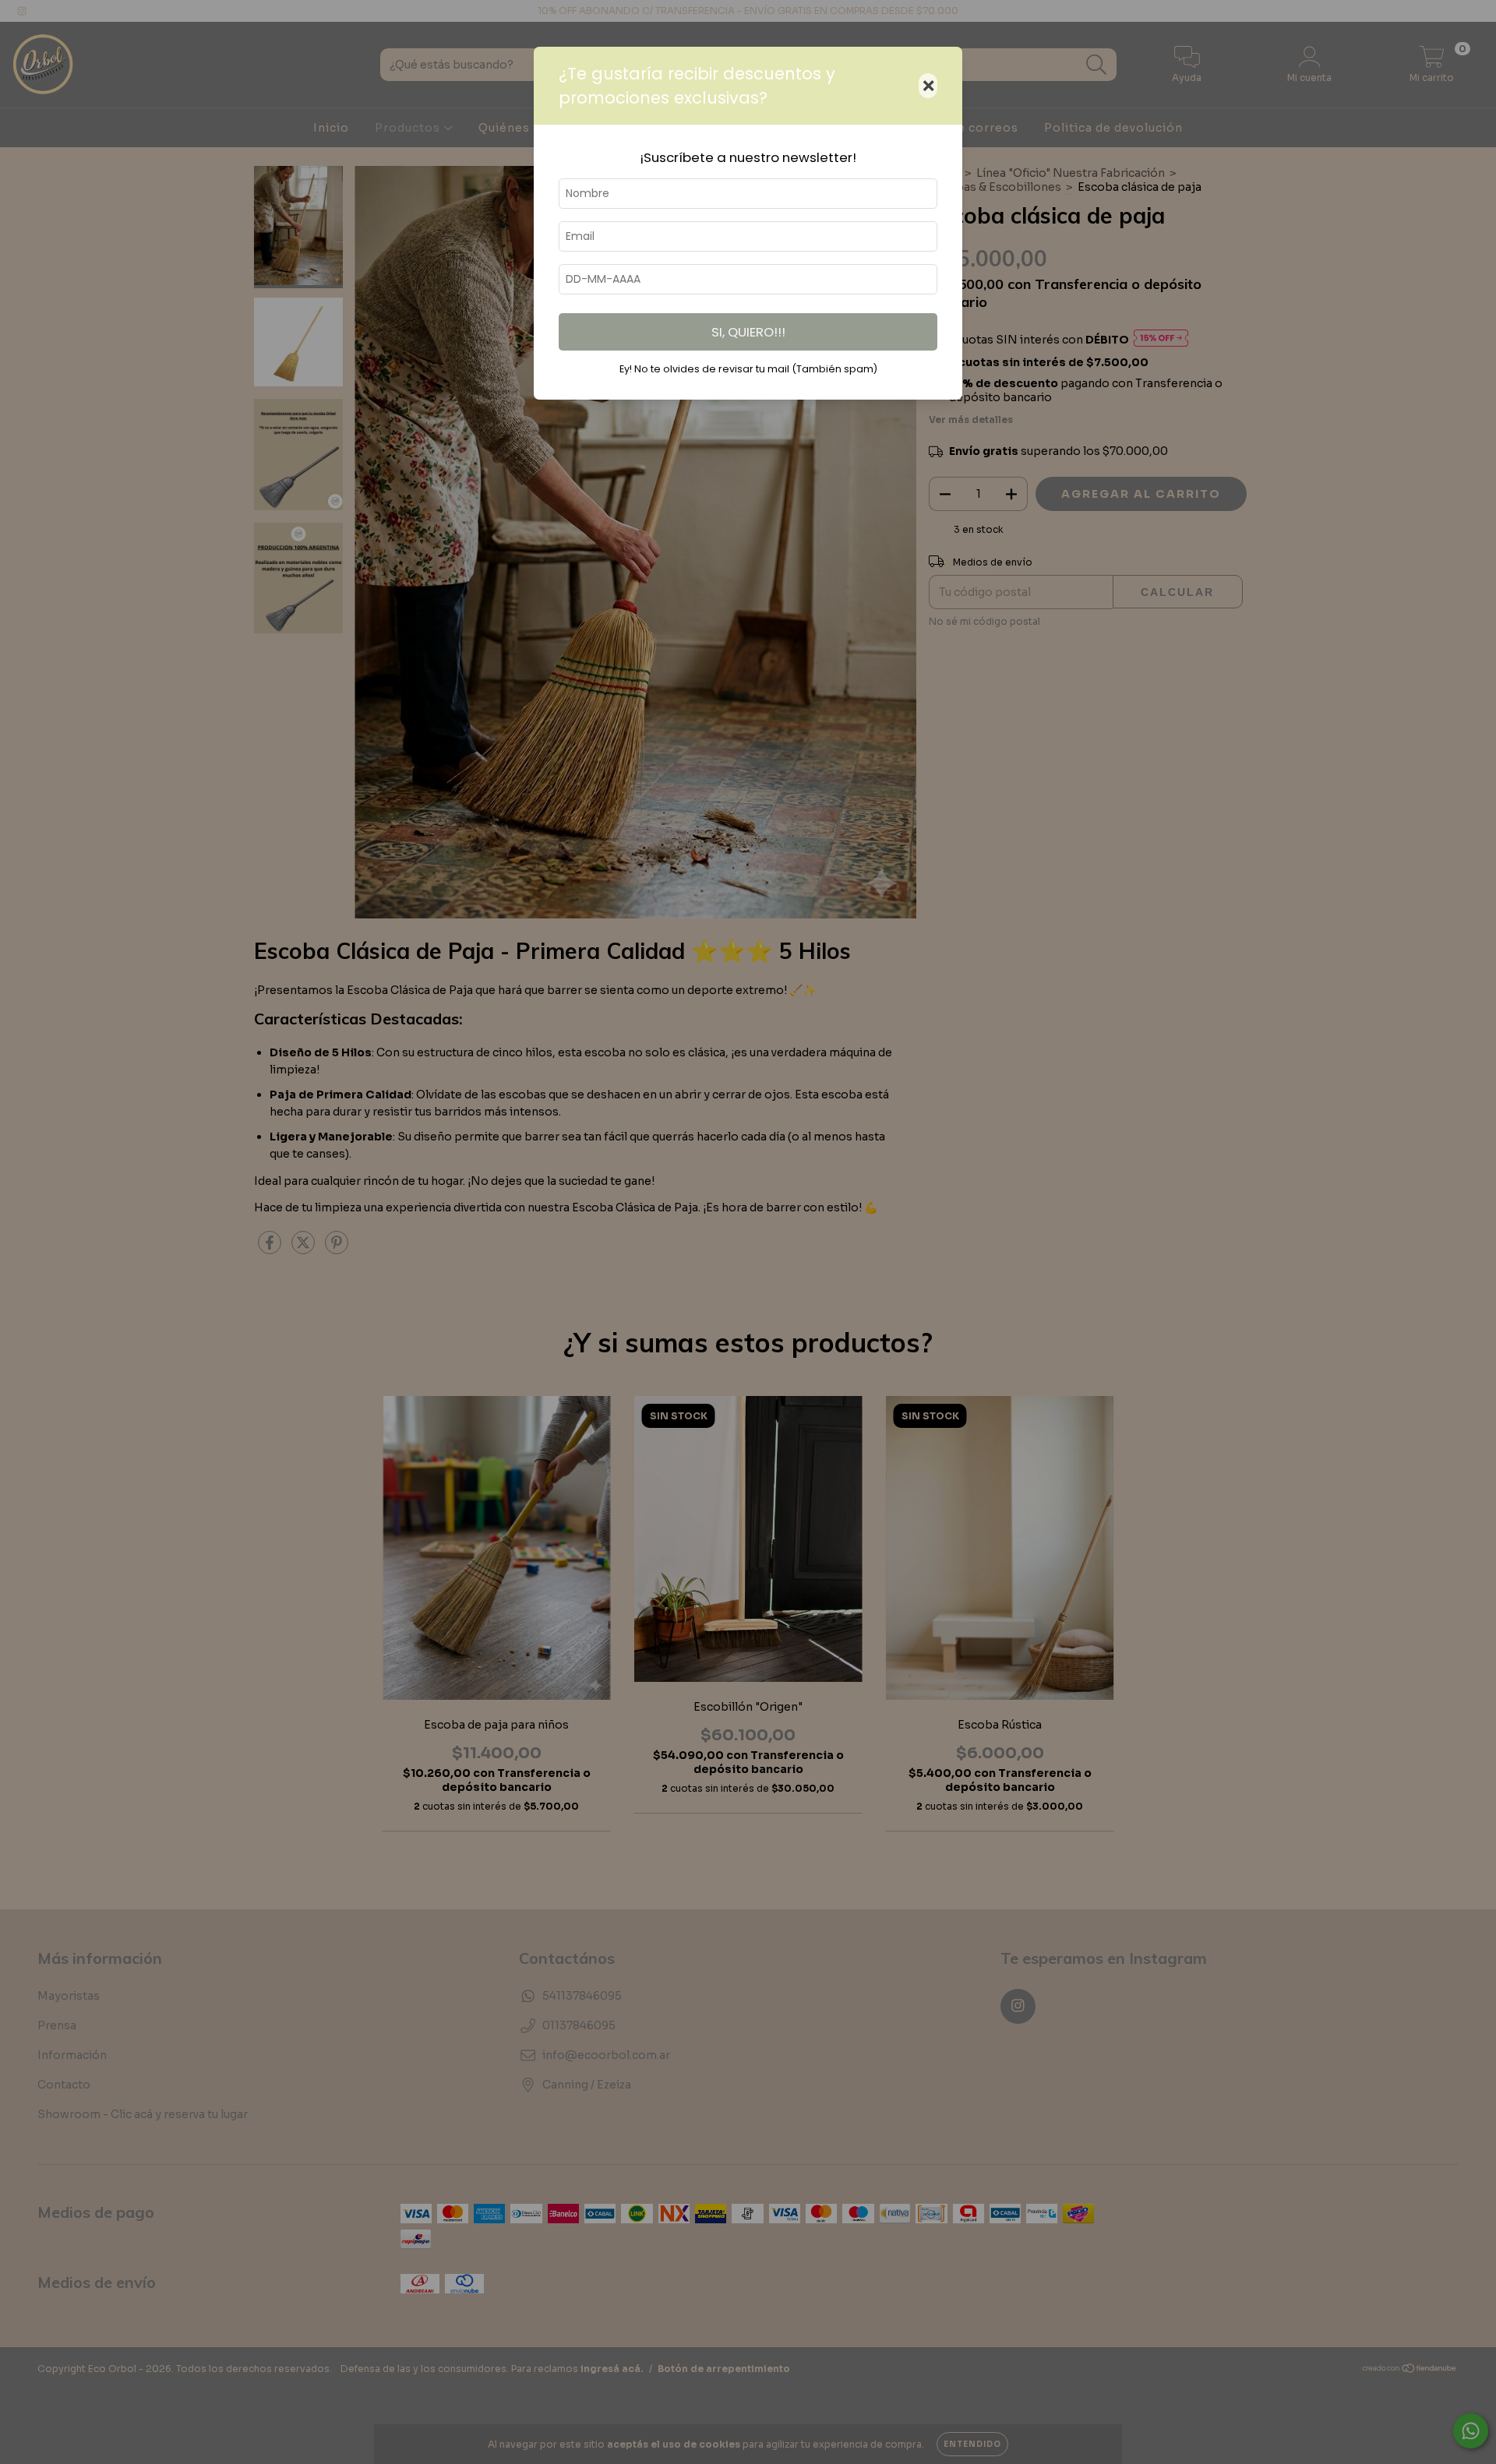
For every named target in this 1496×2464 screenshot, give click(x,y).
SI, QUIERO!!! (748, 332)
